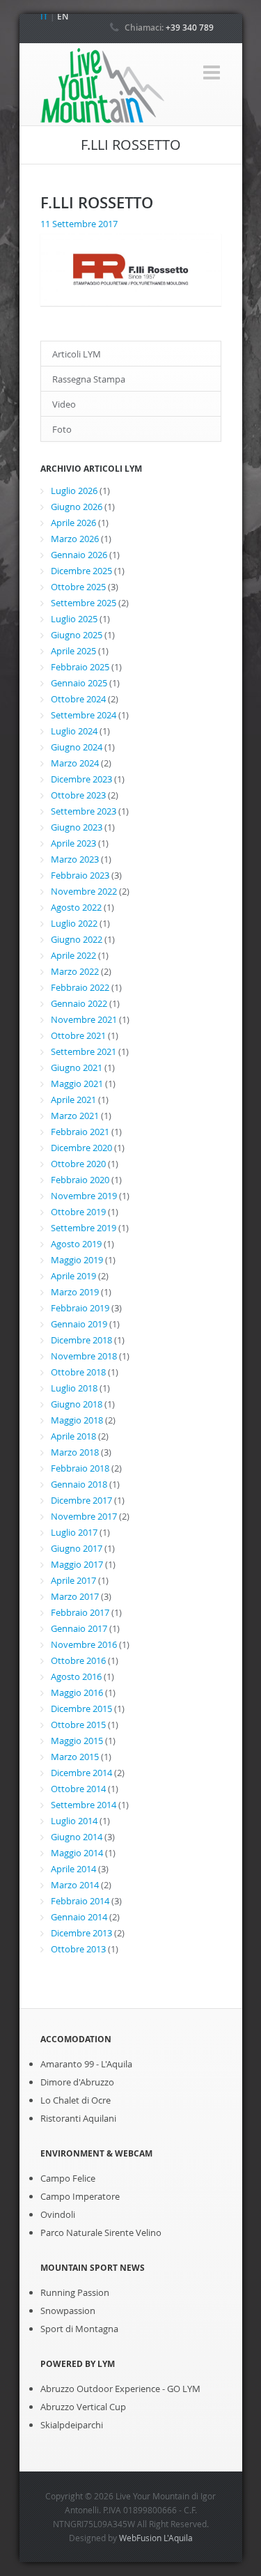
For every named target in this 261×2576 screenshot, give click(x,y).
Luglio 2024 (74, 731)
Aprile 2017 (73, 1580)
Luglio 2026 (74, 491)
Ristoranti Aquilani (78, 2118)
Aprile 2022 (73, 955)
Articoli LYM (77, 354)
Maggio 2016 (77, 1692)
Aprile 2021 (73, 1100)
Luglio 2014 (74, 1821)
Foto (62, 429)
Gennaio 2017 (79, 1628)
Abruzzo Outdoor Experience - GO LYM (120, 2389)
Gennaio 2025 (79, 683)
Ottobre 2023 (78, 795)
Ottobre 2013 (78, 1949)
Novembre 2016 (84, 1644)
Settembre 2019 (84, 1228)
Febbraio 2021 (80, 1132)
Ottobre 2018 (78, 1372)
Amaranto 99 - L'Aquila (86, 2064)
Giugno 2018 (77, 1404)
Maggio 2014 (77, 1853)
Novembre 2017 (84, 1516)
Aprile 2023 (73, 843)
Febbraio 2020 (80, 1180)
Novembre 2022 (84, 891)
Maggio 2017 (77, 1564)
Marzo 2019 (75, 1292)
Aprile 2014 (73, 1869)
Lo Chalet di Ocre (76, 2100)
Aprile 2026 (73, 523)
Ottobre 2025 (78, 587)
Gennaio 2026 (79, 555)
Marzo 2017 (75, 1596)
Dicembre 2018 (81, 1340)
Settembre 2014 (84, 1805)
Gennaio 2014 (79, 1917)
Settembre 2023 (84, 811)
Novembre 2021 (84, 1019)
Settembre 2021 (84, 1051)
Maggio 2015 (77, 1741)
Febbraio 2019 (80, 1308)
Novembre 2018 (84, 1356)
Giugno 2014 (77, 1837)
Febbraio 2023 (80, 875)
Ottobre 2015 (78, 1725)
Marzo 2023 (75, 859)
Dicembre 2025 (81, 571)
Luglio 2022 (74, 923)
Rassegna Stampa (89, 379)
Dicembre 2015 (81, 1709)
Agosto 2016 (76, 1676)
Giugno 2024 (77, 747)
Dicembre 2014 (81, 1773)
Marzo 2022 (75, 971)
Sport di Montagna (79, 2329)
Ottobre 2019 (78, 1212)
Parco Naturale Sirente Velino (101, 2232)
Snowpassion (68, 2311)
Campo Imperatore (80, 2196)
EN (63, 16)
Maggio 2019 (77, 1260)
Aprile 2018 (73, 1436)
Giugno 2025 (77, 635)
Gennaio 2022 (79, 1003)
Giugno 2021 (77, 1067)
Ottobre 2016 (78, 1660)
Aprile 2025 (73, 651)
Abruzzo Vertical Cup (83, 2407)
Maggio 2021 (77, 1083)
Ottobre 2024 (78, 699)
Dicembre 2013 (81, 1933)
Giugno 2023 (77, 827)
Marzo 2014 (75, 1885)
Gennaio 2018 (79, 1484)
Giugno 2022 (77, 939)
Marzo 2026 (75, 539)
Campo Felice (68, 2178)
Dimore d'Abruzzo (77, 2082)
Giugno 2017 (77, 1548)
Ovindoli (58, 2214)
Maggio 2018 (77, 1420)
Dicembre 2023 (81, 779)
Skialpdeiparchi (72, 2425)
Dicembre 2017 (81, 1500)
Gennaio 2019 (79, 1324)
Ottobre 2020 (78, 1164)
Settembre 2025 (84, 603)
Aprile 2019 (73, 1276)
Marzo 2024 (75, 763)
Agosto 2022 (76, 907)
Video (64, 404)
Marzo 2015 (75, 1757)
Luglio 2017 (74, 1532)
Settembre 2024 (84, 715)
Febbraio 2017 (80, 1612)
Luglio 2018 (74, 1388)
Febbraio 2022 (80, 987)
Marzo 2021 (75, 1116)
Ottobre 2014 (78, 1789)
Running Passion (75, 2292)
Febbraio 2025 (80, 667)
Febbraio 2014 (80, 1901)
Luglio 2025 (74, 619)
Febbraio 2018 (80, 1468)
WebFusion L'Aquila (156, 2538)
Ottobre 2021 (78, 1035)
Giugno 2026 (77, 507)
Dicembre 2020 (81, 1148)
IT (44, 16)
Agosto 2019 (76, 1244)
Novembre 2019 (84, 1196)
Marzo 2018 (75, 1452)
